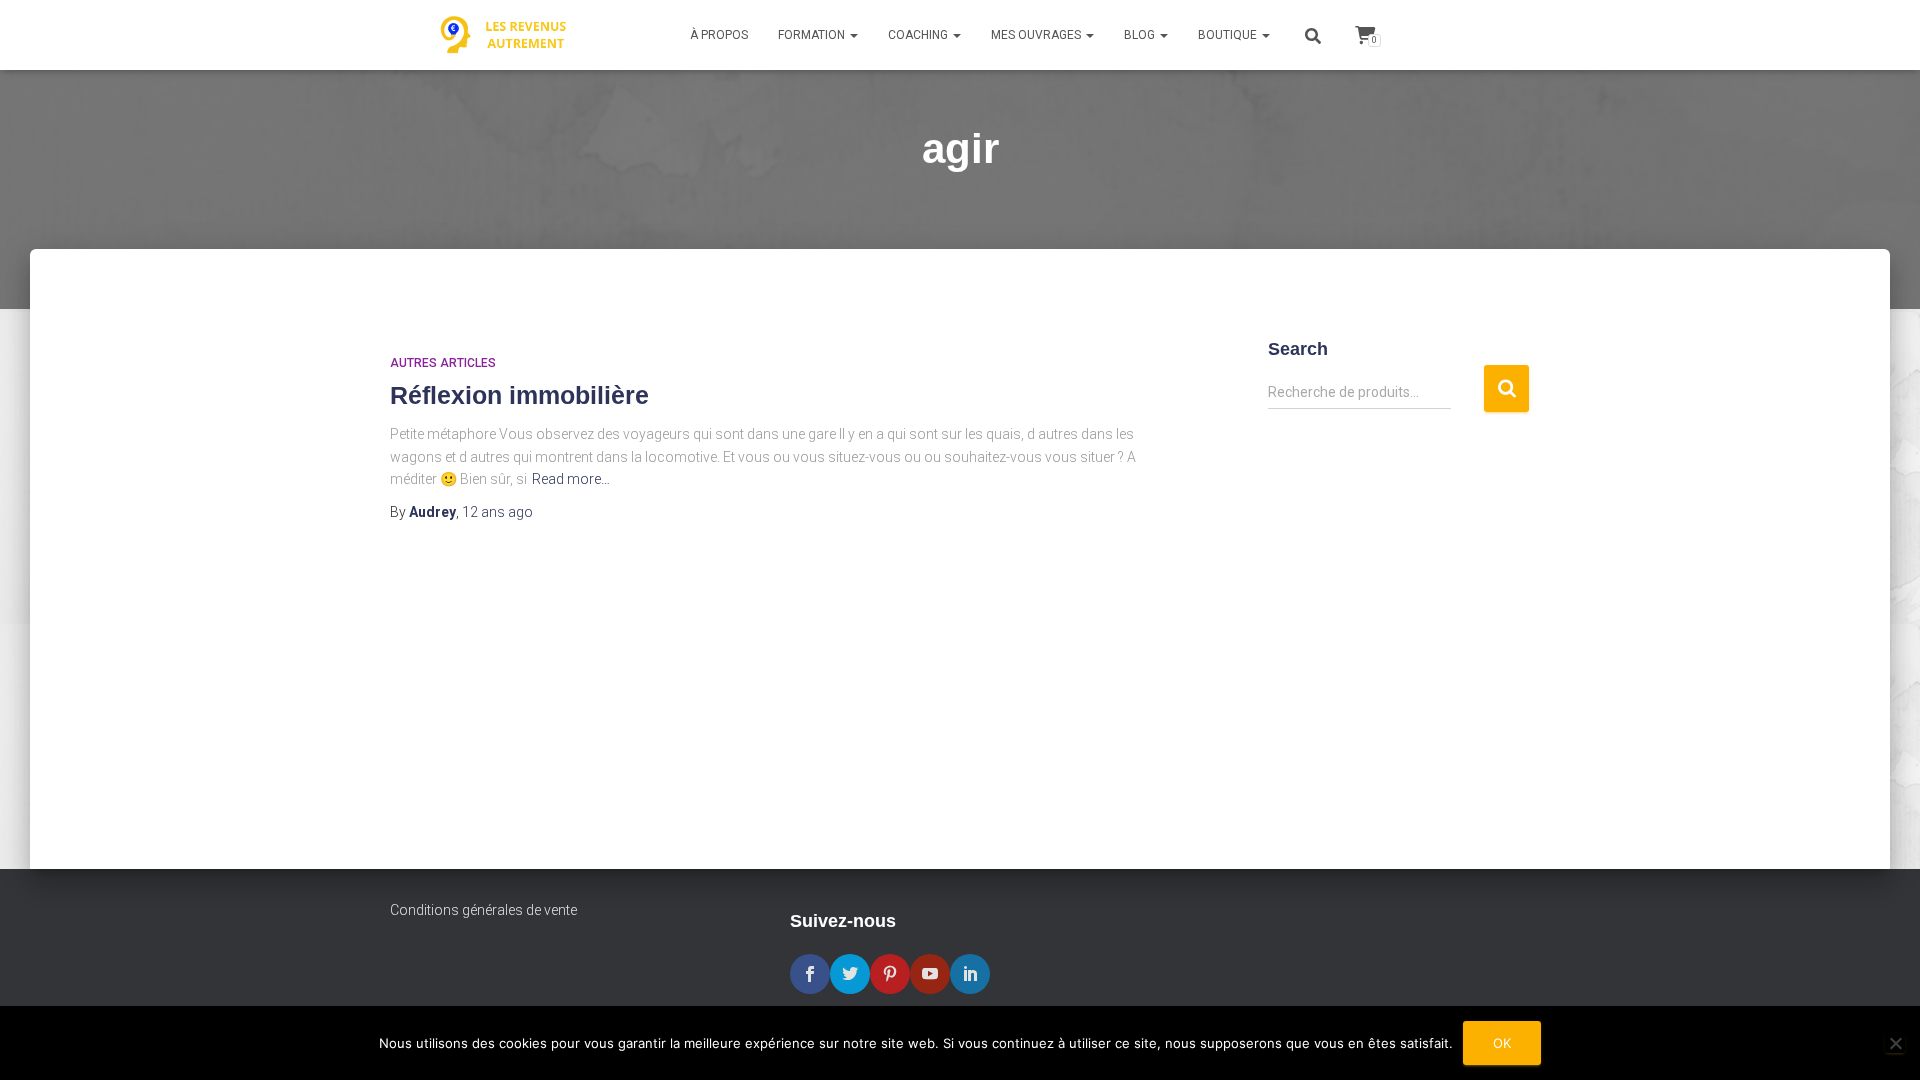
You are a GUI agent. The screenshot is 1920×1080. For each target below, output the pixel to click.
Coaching (919, 35)
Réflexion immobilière (519, 395)
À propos (719, 35)
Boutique (1229, 35)
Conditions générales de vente (483, 910)
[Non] (1895, 1043)
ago (497, 512)
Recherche (1506, 388)
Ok (1502, 1043)
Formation (813, 35)
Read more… (571, 479)
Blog (1141, 35)
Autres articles (443, 363)
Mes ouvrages (1037, 35)
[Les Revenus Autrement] (505, 35)
